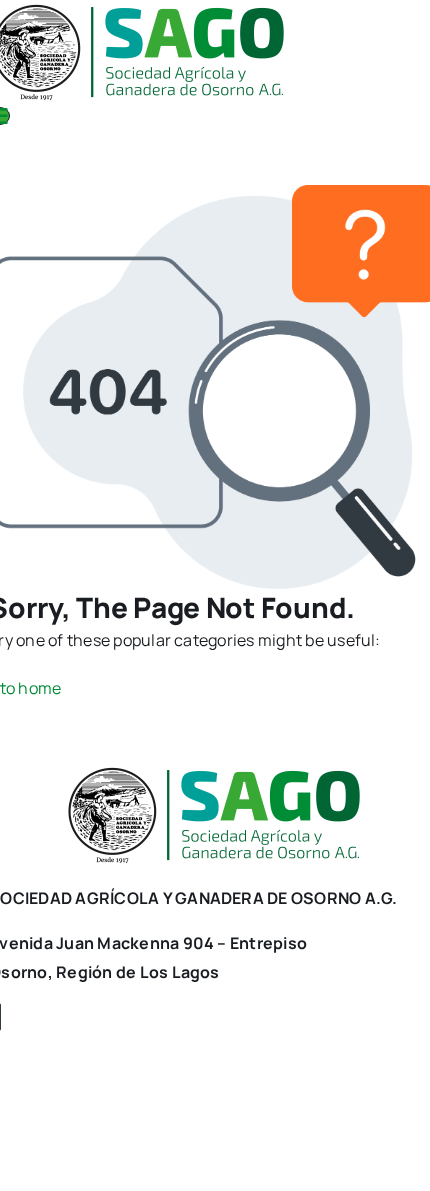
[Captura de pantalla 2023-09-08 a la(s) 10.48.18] (215, 777)
